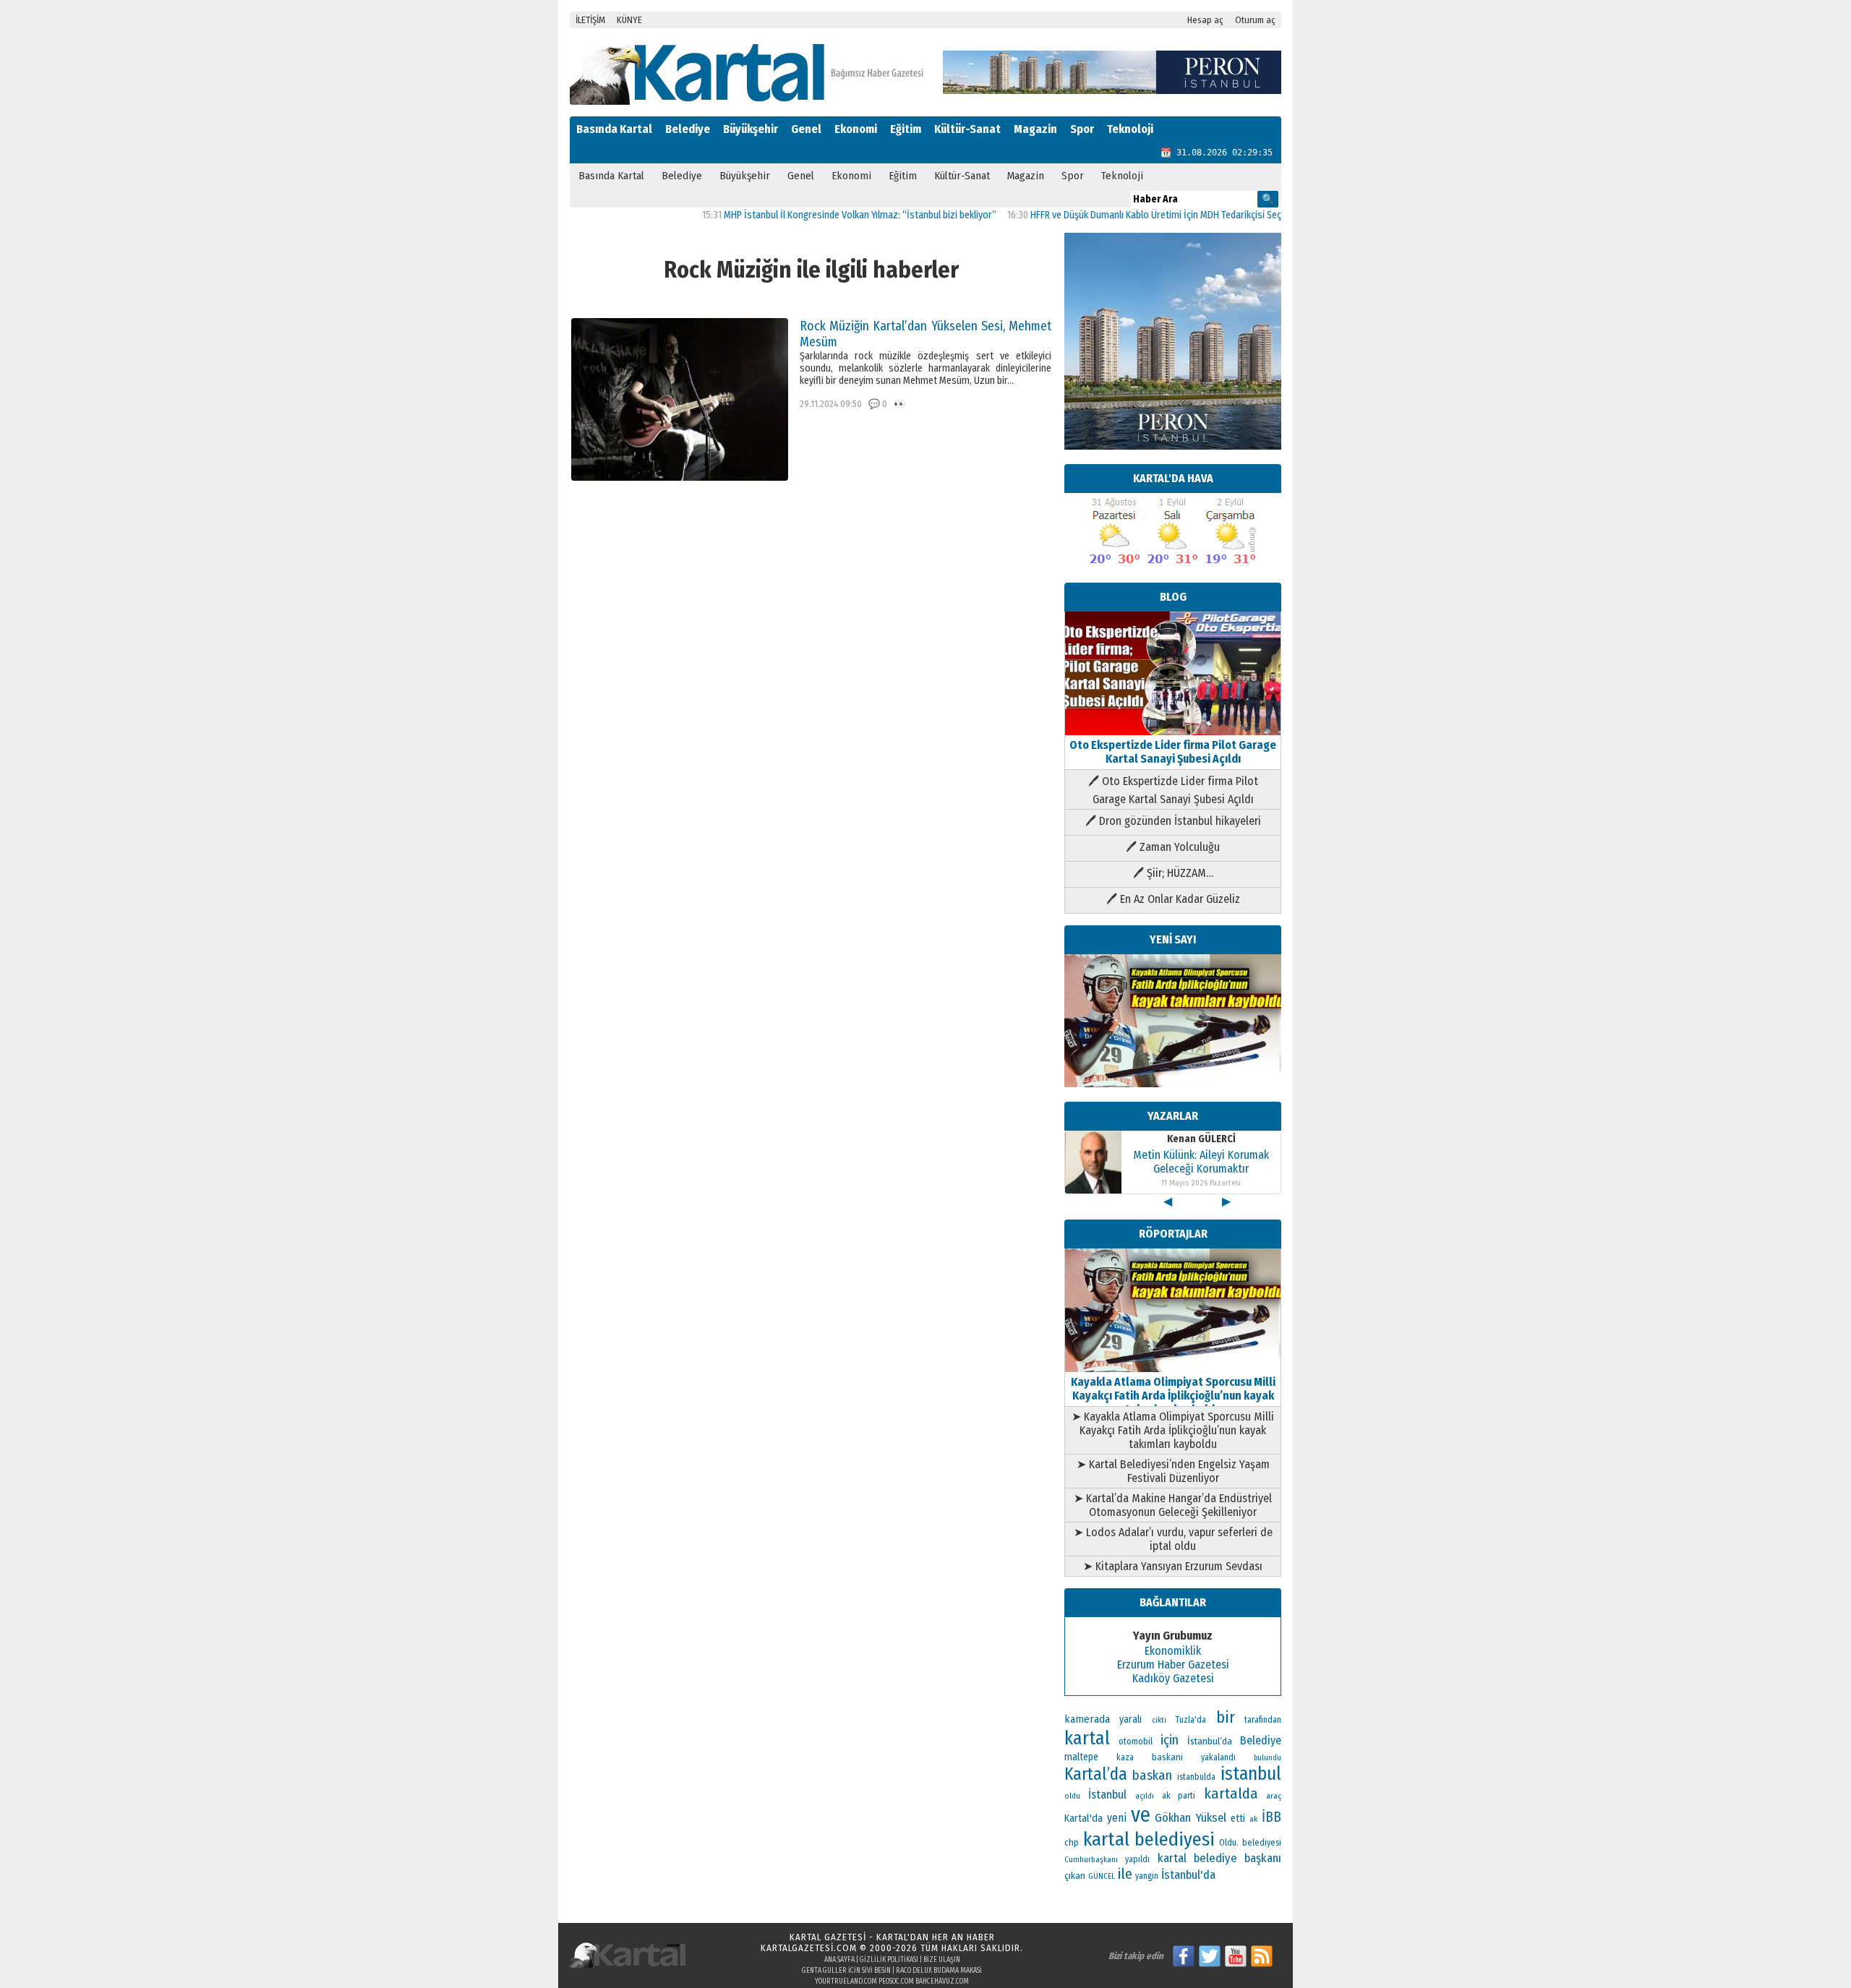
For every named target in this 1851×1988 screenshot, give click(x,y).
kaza (1125, 1757)
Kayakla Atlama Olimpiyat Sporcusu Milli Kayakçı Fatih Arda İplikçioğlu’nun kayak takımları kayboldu (1173, 1396)
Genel (806, 129)
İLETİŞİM (590, 20)
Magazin (1035, 129)
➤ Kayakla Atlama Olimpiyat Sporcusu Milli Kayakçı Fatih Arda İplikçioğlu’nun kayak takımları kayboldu (1173, 1430)
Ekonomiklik (1173, 1651)
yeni (1117, 1818)
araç (1274, 1796)
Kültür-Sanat (967, 129)
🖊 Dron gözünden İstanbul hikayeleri (1173, 821)
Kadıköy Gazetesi (1173, 1678)
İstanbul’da (1210, 1741)
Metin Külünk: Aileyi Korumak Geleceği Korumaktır (1201, 1162)
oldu (1072, 1796)
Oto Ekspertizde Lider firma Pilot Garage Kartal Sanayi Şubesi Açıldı (1173, 752)
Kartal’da (1096, 1774)
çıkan (1075, 1876)
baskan (1152, 1775)
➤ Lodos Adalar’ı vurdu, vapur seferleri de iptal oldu (1173, 1539)
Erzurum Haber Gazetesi (1173, 1664)
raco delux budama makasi (939, 1971)
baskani (1167, 1757)
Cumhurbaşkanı (1091, 1859)
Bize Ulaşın (942, 1960)
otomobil (1136, 1741)
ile (1125, 1874)
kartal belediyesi (1149, 1839)
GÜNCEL (1102, 1876)
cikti (1159, 1720)
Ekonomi (856, 129)
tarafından (1263, 1720)
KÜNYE (629, 20)
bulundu (1268, 1758)
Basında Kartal (614, 129)
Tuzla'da (1191, 1720)
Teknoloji (1130, 129)
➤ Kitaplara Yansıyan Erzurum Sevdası (1173, 1566)
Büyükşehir (751, 129)
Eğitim (906, 129)
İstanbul (1107, 1795)
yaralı (1130, 1719)
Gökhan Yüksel (1190, 1817)
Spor (1082, 129)
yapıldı (1137, 1859)
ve (1141, 1815)
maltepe (1081, 1757)
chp (1072, 1842)
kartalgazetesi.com (809, 1948)
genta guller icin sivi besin (846, 1971)
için (1170, 1740)
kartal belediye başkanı (1220, 1858)
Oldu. (1229, 1842)
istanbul (1251, 1774)
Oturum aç (1255, 20)
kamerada (1087, 1719)
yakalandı (1218, 1757)
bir (1226, 1717)
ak (1253, 1819)
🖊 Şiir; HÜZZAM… (1173, 873)
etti (1238, 1818)
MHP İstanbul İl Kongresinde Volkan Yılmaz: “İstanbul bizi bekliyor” (807, 215)
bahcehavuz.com (942, 1981)
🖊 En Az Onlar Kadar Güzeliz (1173, 899)
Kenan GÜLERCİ (1201, 1139)
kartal (1087, 1738)
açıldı (1145, 1796)
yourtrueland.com (846, 1981)
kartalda (1231, 1794)
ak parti (1179, 1795)
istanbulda (1196, 1777)
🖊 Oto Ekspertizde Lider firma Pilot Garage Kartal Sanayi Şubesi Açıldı (1173, 790)
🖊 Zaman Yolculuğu (1173, 847)
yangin (1147, 1876)
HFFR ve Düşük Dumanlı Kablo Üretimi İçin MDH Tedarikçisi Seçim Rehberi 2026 (1135, 215)
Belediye (688, 129)
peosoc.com (896, 1981)
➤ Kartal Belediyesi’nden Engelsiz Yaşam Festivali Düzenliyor (1173, 1471)
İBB (1271, 1817)
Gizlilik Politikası (889, 1960)
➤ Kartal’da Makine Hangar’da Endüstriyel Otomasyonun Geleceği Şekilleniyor (1173, 1505)
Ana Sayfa (839, 1960)
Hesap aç (1205, 20)
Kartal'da (1083, 1818)
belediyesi (1262, 1843)
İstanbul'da (1188, 1875)
